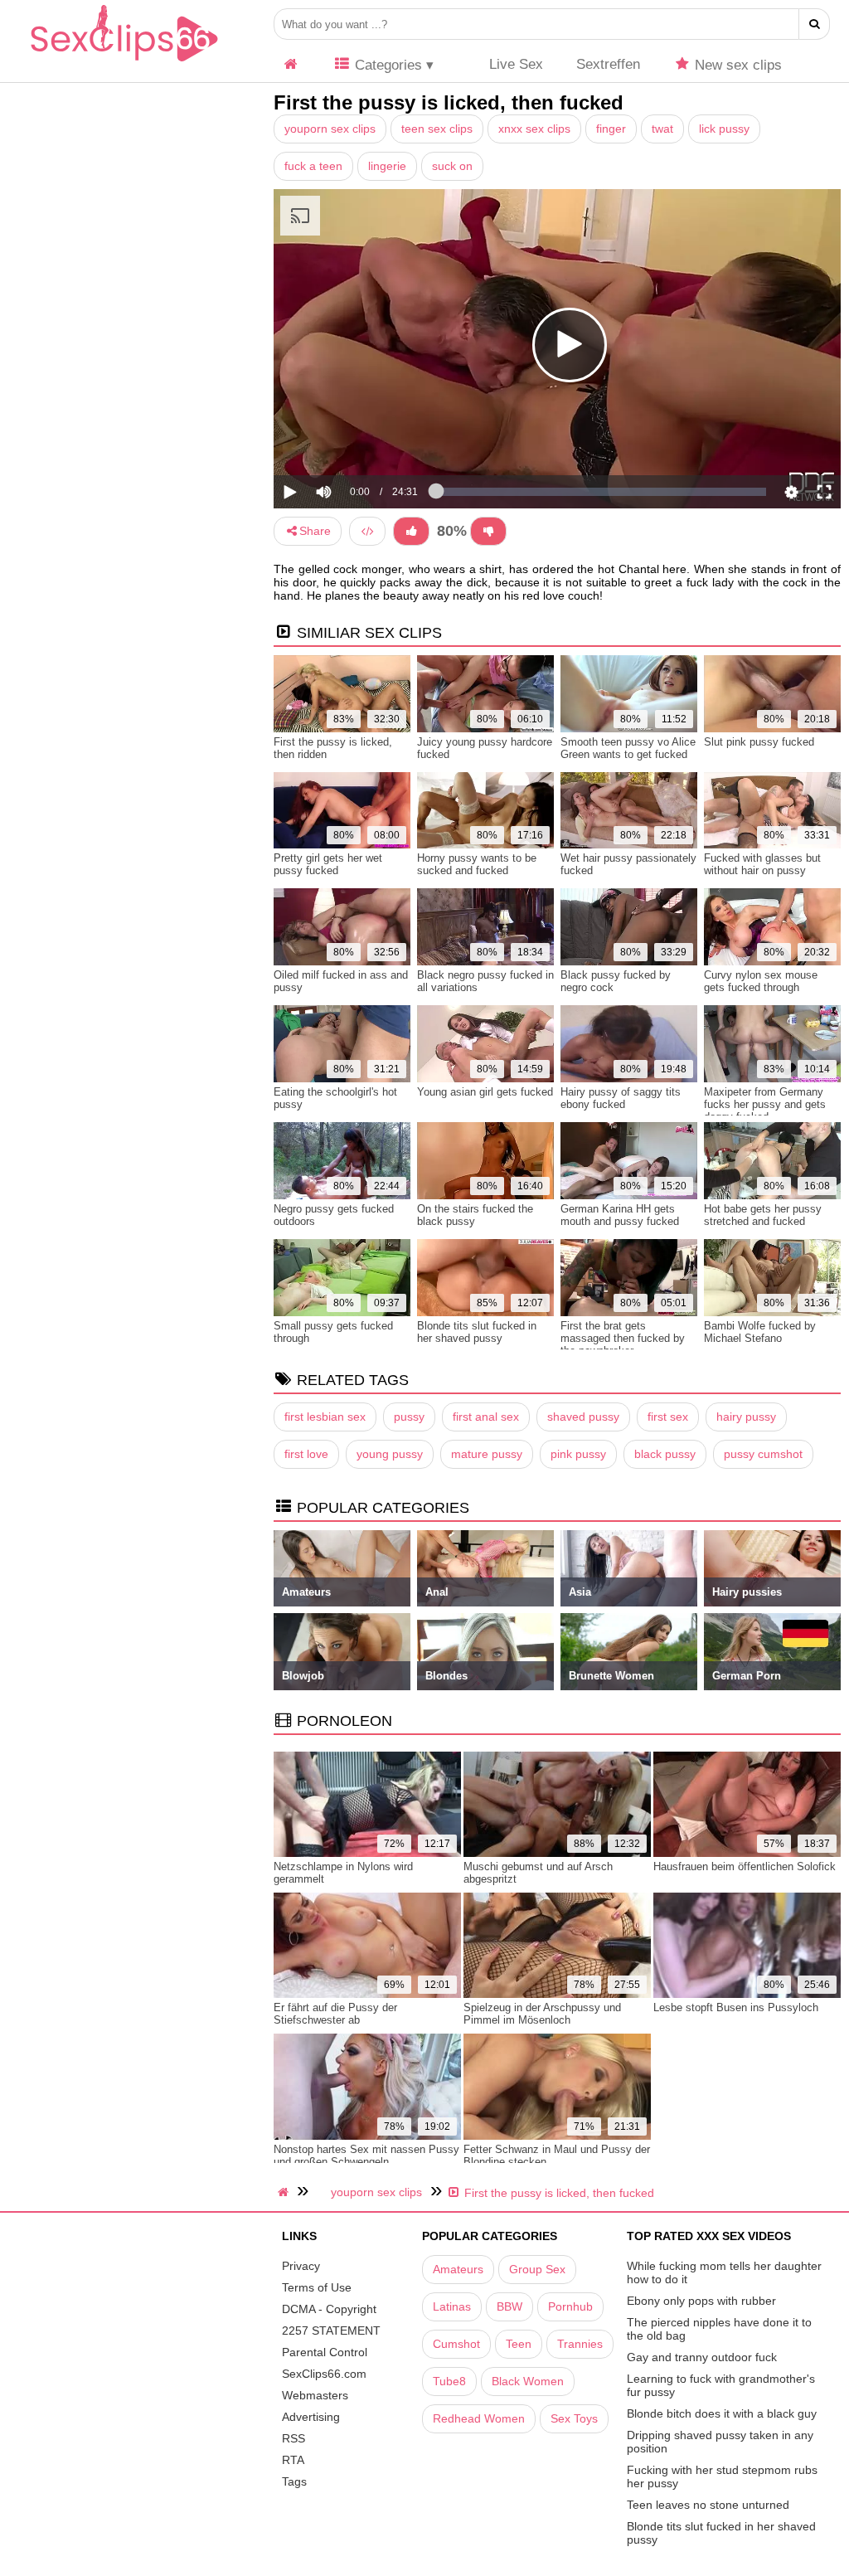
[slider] (352, 440)
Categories (386, 65)
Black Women (528, 2381)
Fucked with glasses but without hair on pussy (762, 864)
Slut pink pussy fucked (759, 742)
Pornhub (570, 2306)
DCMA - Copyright (329, 2309)
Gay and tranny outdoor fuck (702, 2357)
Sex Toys (574, 2418)
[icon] (291, 65)
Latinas (452, 2306)
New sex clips (736, 65)
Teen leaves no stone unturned (708, 2505)
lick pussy (724, 129)
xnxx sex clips (534, 129)
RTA (293, 2460)
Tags (294, 2481)
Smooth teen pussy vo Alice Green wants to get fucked (628, 748)
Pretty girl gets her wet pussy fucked (328, 864)
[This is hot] (411, 531)
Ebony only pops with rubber (701, 2301)
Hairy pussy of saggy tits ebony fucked (621, 1098)
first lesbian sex (325, 1417)
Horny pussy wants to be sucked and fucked (477, 864)
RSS (294, 2438)
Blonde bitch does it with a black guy (722, 2413)
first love (306, 1454)
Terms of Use (317, 2287)
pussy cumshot (763, 1454)
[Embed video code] (367, 531)
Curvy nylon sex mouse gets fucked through (761, 981)
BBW (509, 2306)
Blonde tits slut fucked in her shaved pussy (477, 1332)
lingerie (387, 166)
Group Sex (537, 2269)
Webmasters (315, 2395)
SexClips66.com (324, 2374)
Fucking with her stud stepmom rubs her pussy (722, 2476)
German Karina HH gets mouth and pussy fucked (620, 1215)
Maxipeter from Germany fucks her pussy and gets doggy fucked (765, 1104)
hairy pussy (746, 1417)
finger (611, 129)
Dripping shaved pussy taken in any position (720, 2442)
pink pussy (578, 1454)
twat (662, 129)
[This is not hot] (488, 531)
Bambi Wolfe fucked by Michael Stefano (760, 1332)
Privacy (301, 2266)
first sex (668, 1417)
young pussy (390, 1454)
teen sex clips (437, 129)
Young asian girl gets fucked (485, 1092)
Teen (519, 2344)
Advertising (311, 2417)
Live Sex (514, 64)
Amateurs (458, 2269)
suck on (452, 166)
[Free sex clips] (124, 62)
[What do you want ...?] (815, 24)
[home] (285, 2192)
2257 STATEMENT (331, 2331)
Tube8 (449, 2381)
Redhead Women (479, 2418)
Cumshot (456, 2344)
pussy (409, 1417)
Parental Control (325, 2352)
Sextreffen (608, 64)
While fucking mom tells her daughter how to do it (724, 2272)
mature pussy (487, 1454)
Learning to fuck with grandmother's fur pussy (721, 2385)
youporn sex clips (330, 129)
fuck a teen (313, 166)
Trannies (580, 2344)
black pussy (665, 1454)
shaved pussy (583, 1417)
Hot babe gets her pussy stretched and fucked (763, 1215)
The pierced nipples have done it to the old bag (719, 2329)
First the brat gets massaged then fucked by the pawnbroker (623, 1338)
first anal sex (486, 1417)
